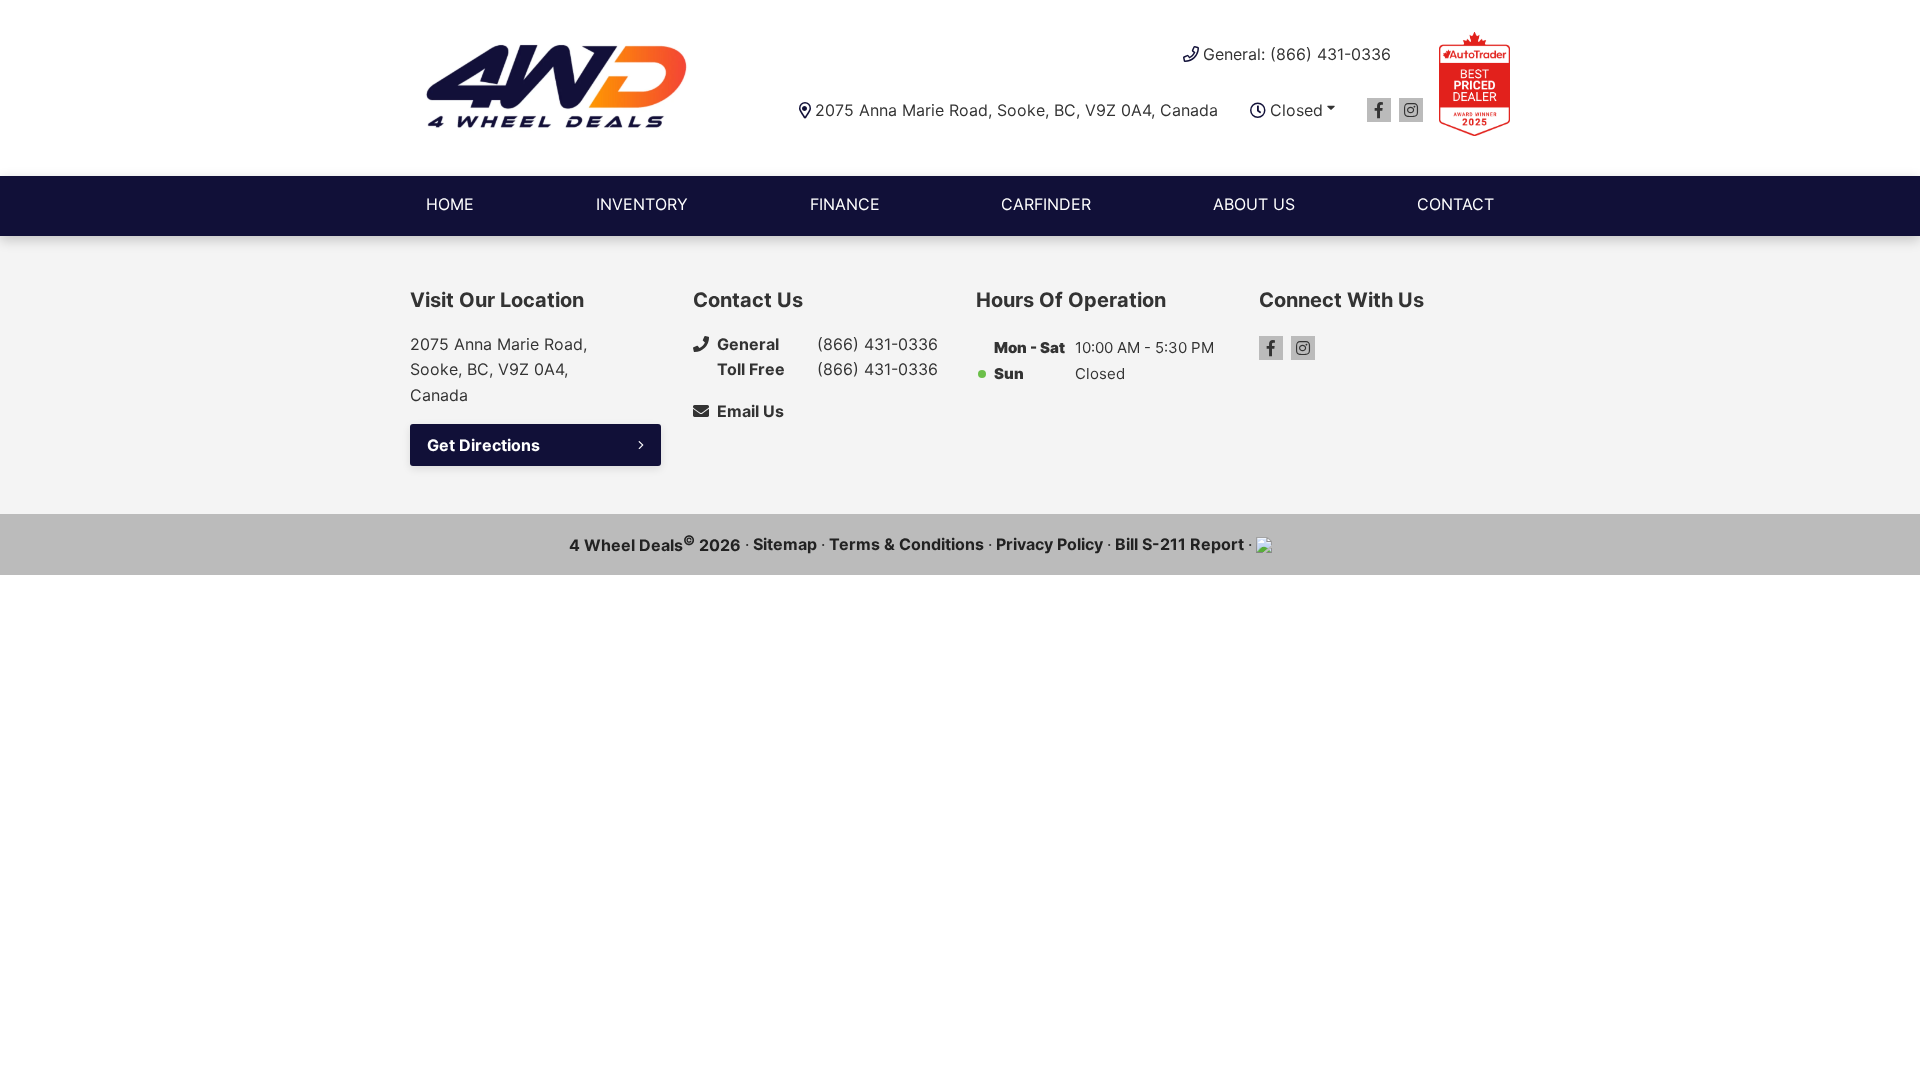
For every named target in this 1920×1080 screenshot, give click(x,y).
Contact (1455, 204)
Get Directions (483, 445)
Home (450, 204)
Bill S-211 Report (1179, 544)
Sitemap (785, 544)
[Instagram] (1411, 110)
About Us (1254, 204)
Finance (845, 204)
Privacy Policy (1049, 544)
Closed (1296, 110)
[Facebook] (1379, 110)
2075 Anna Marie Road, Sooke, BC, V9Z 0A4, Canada (1016, 110)
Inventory (642, 204)
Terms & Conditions (906, 544)
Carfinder (1046, 204)
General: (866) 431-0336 (1297, 54)
